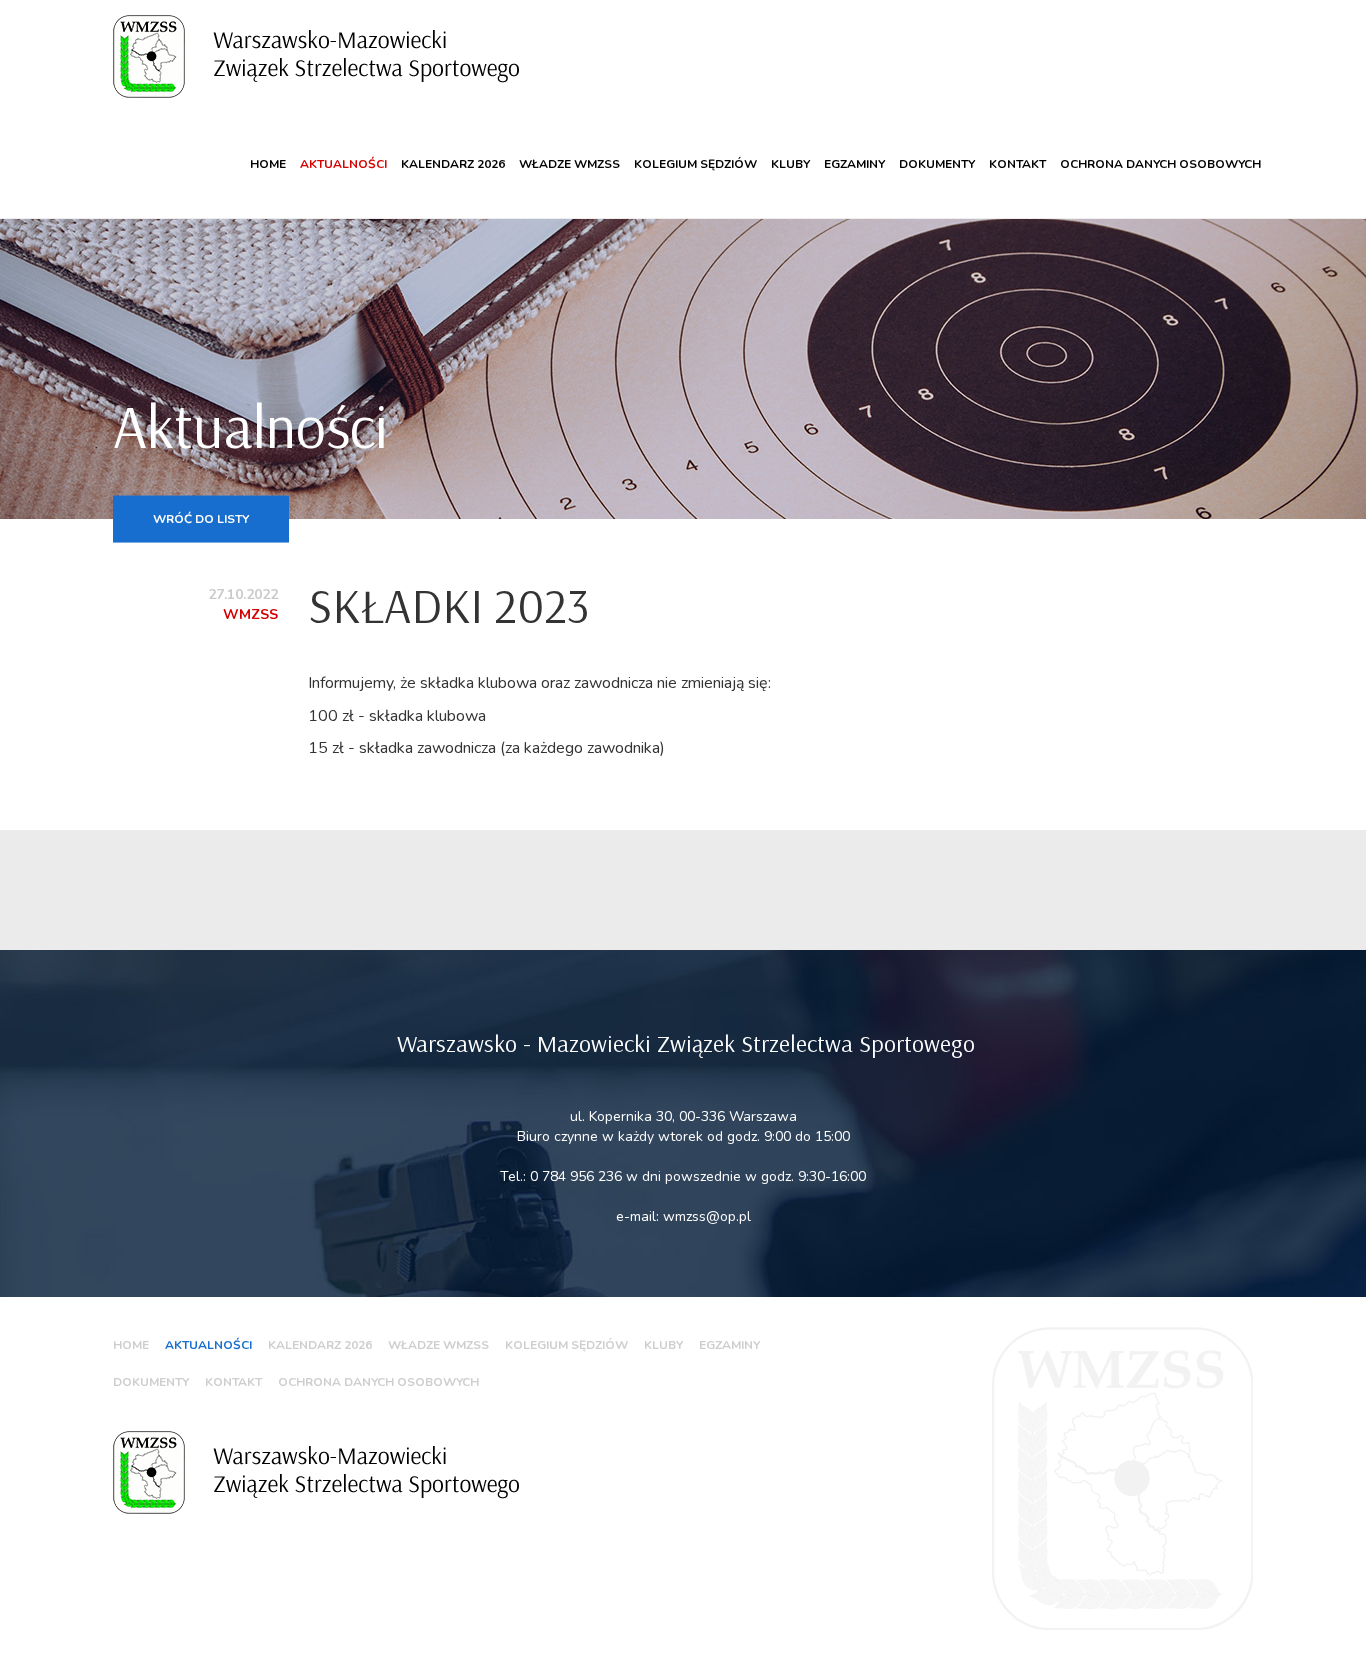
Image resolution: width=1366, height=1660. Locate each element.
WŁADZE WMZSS (569, 164)
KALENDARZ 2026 (453, 164)
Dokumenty (937, 164)
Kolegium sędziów (695, 164)
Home (268, 164)
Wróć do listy (201, 518)
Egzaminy (854, 164)
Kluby (790, 164)
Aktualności (343, 164)
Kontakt (1017, 164)
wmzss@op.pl (707, 1216)
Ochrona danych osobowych (1160, 164)
